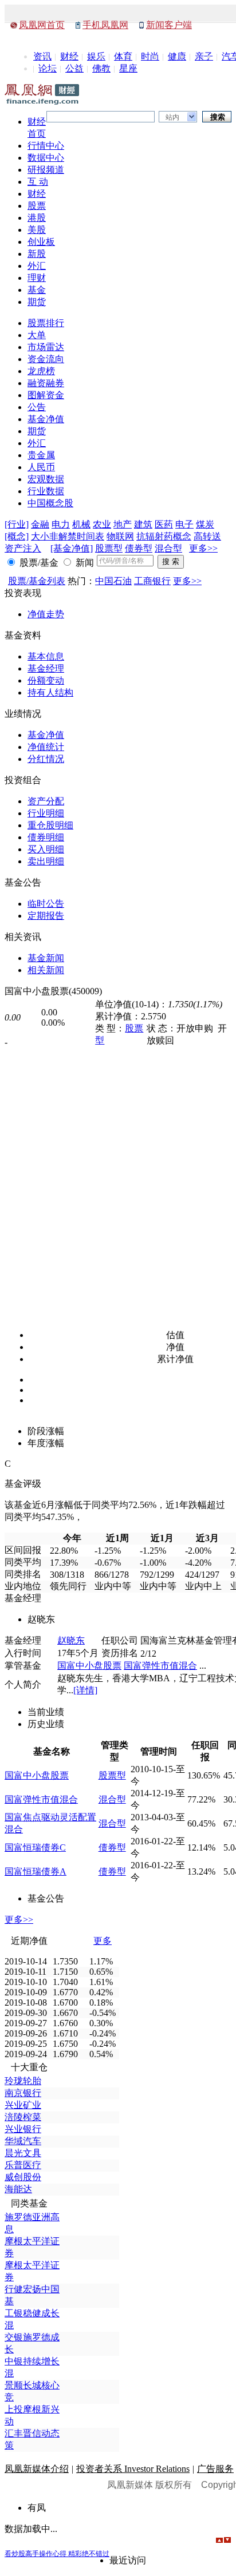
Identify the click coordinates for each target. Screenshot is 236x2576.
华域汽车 (23, 2141)
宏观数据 (46, 479)
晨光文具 (23, 2153)
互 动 (38, 182)
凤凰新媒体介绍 (37, 2469)
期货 (37, 302)
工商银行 (152, 581)
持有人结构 (50, 692)
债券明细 (46, 837)
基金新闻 (46, 958)
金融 (40, 524)
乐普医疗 (23, 2165)
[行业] (17, 524)
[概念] (17, 536)
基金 (37, 290)
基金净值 (46, 419)
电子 (184, 524)
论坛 (48, 68)
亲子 (204, 56)
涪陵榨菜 (23, 2117)
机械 (81, 524)
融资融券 (46, 383)
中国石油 (113, 581)
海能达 (18, 2189)
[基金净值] (72, 548)
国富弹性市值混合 (160, 1666)
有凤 (37, 2508)
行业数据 (46, 491)
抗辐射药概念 (164, 536)
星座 (128, 68)
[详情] (85, 1690)
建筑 (143, 524)
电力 (61, 524)
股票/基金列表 (37, 581)
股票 (37, 206)
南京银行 (23, 2093)
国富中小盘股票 (89, 1666)
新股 (37, 254)
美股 (37, 230)
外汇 (37, 266)
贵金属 (41, 455)
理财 (37, 278)
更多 (103, 1941)
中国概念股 (50, 503)
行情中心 (46, 146)
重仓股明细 (50, 825)
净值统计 (46, 747)
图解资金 (46, 395)
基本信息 (46, 656)
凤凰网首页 (42, 25)
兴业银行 (23, 2129)
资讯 (42, 56)
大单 (37, 335)
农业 (102, 524)
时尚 (150, 56)
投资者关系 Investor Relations (133, 2469)
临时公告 (46, 904)
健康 (177, 56)
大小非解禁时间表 (68, 536)
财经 (69, 56)
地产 (123, 524)
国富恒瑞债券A (36, 1872)
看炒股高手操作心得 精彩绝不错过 (57, 2554)
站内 (172, 117)
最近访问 (128, 2560)
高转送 (207, 536)
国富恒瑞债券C (35, 1847)
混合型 (168, 548)
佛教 (101, 68)
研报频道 (46, 170)
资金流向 (46, 359)
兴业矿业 (23, 2105)
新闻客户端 (169, 25)
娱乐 (96, 56)
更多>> (203, 548)
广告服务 (215, 2469)
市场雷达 (46, 347)
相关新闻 (46, 970)
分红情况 (46, 759)
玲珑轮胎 (23, 2081)
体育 (123, 56)
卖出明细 (46, 861)
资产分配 (46, 801)
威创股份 (23, 2177)
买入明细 (46, 849)
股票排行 (46, 323)
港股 (37, 218)
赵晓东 (71, 1640)
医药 (164, 524)
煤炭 (205, 524)
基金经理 (46, 668)
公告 (37, 407)
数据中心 (46, 158)
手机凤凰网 (105, 25)
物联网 (120, 536)
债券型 (139, 548)
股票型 (109, 548)
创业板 (41, 242)
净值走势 (46, 614)
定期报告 (46, 916)
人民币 (41, 467)
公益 (74, 68)
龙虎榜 (41, 371)
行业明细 (46, 813)
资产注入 (23, 548)
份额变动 (46, 680)
